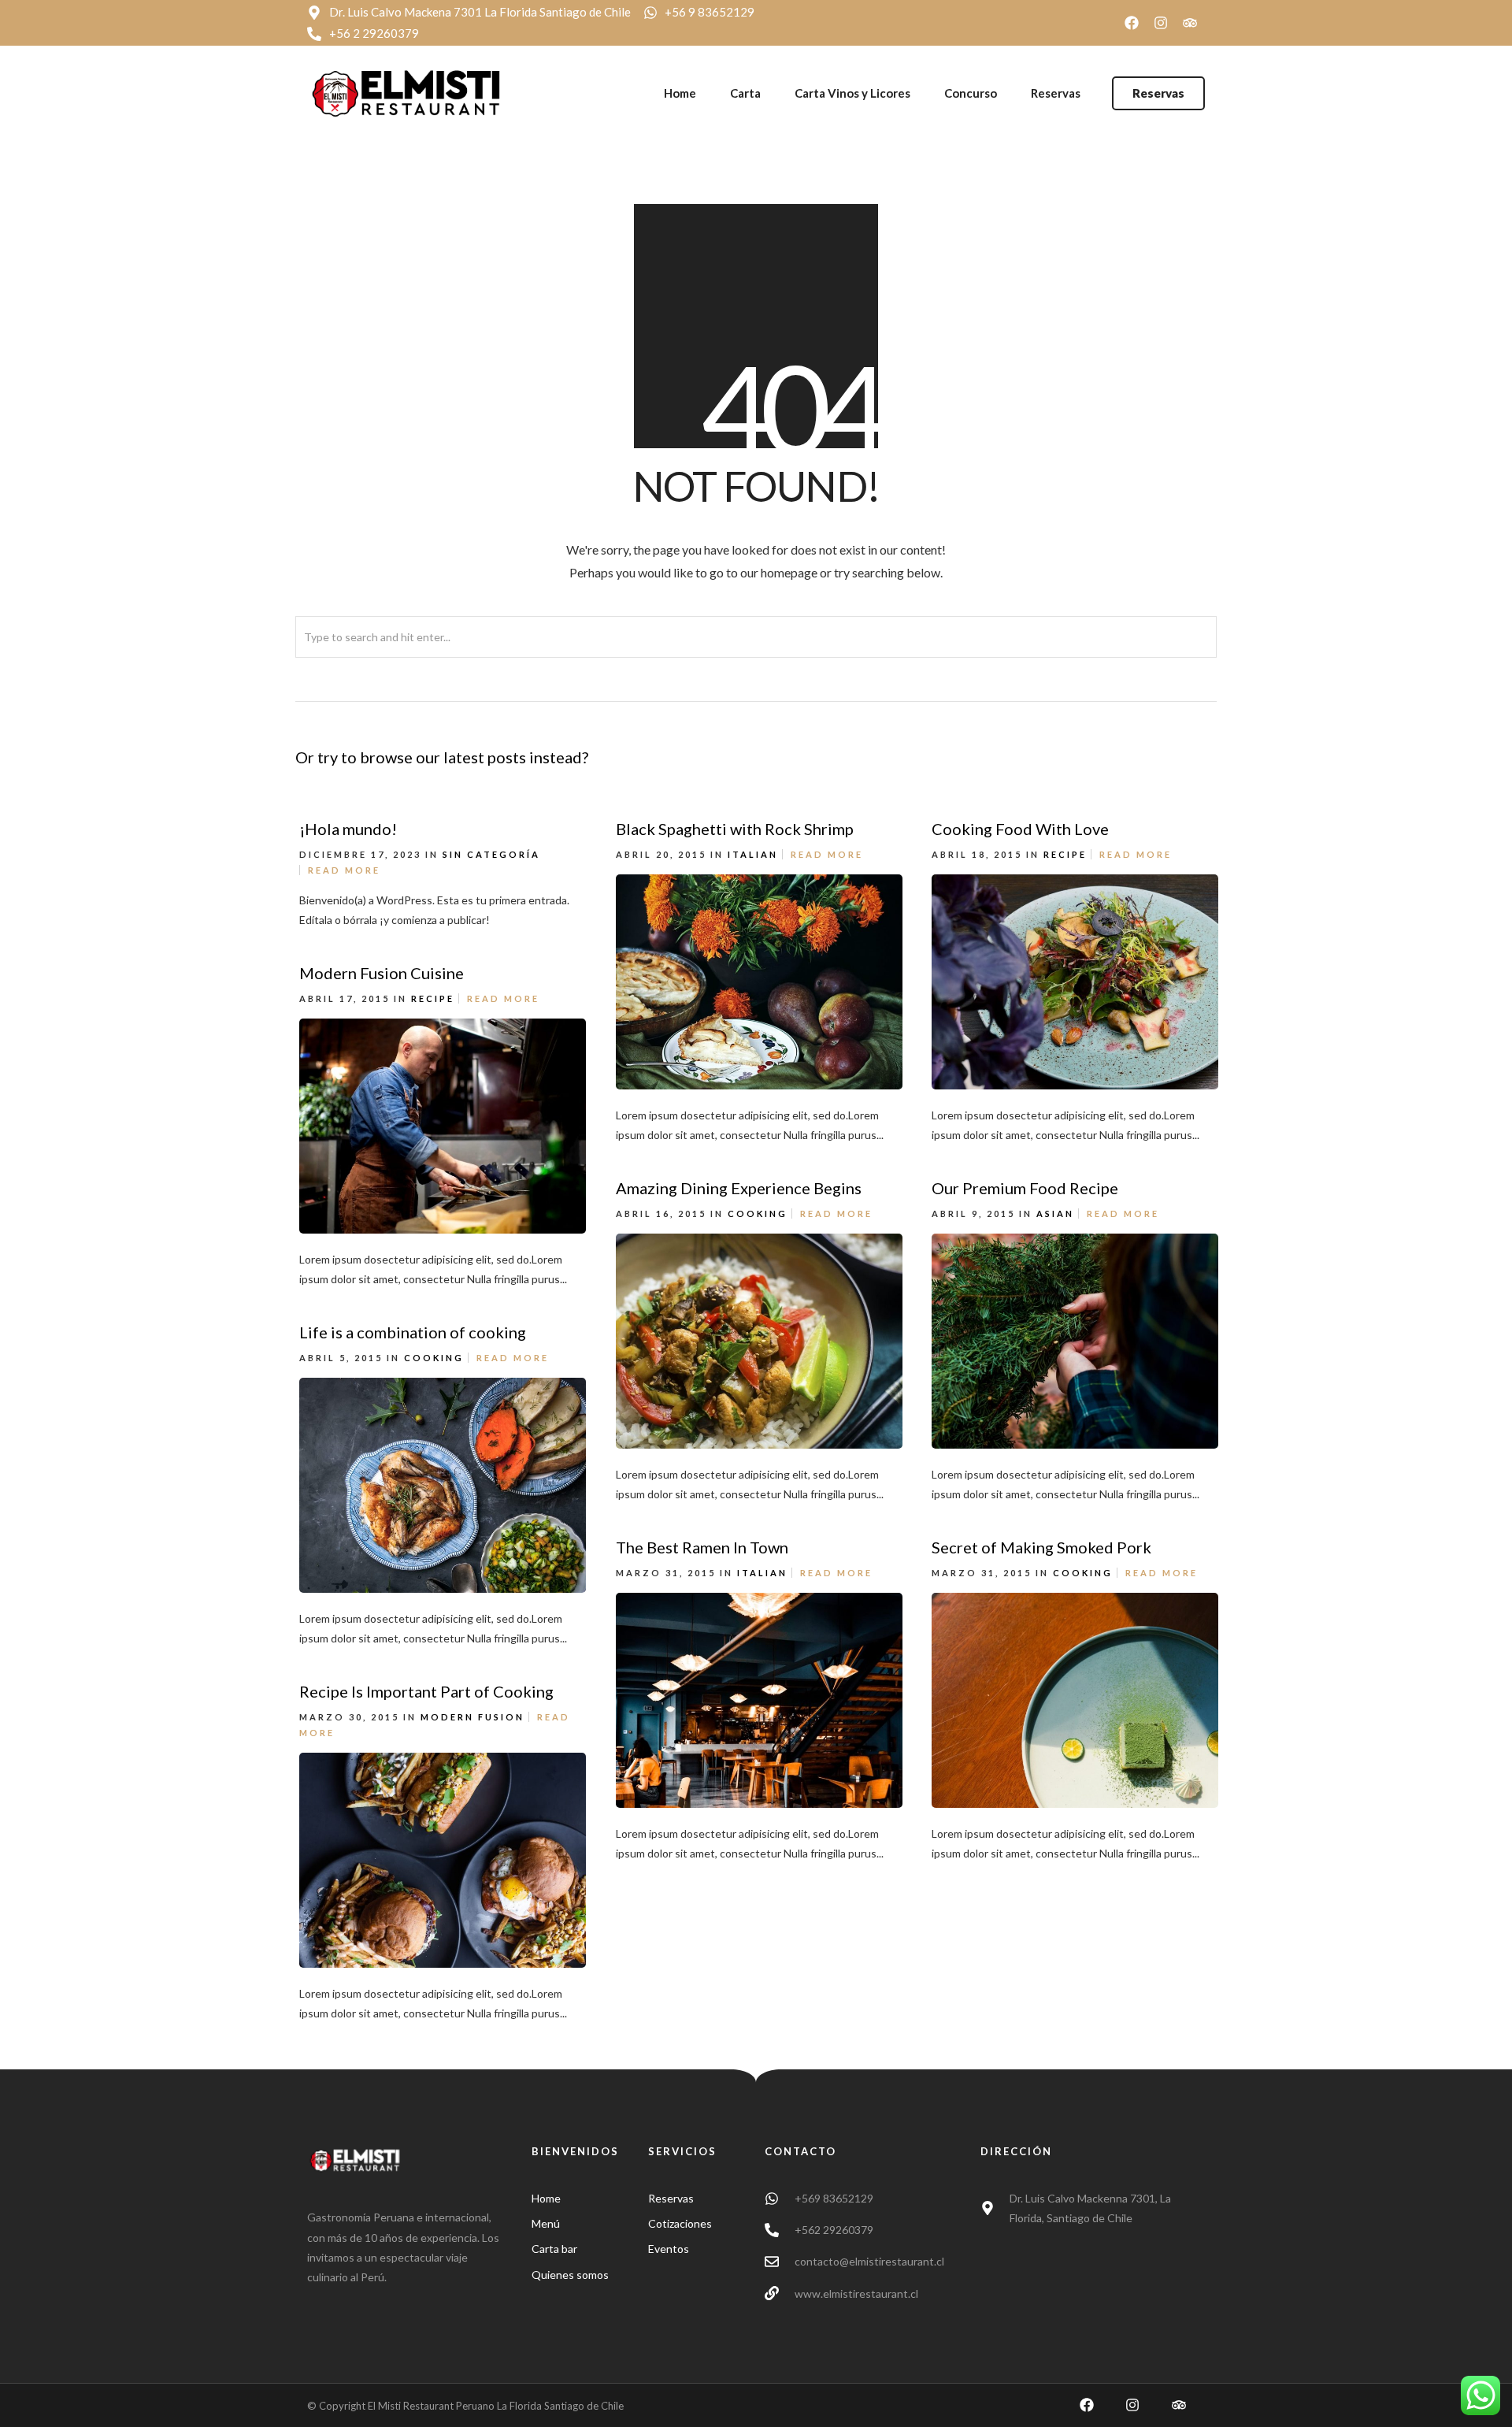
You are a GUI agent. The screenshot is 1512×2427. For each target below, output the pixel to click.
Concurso (971, 93)
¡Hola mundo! (348, 829)
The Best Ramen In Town (702, 1547)
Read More (344, 870)
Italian (753, 854)
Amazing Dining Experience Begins (739, 1188)
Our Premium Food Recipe (1025, 1188)
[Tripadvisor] (1190, 23)
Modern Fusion (472, 1717)
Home (680, 93)
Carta (745, 93)
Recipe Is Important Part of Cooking (426, 1691)
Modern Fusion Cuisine (382, 973)
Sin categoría (491, 854)
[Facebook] (1132, 23)
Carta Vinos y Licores (852, 93)
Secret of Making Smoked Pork (1041, 1547)
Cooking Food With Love (1020, 829)
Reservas (1056, 93)
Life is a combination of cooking (413, 1332)
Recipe (1065, 854)
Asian (1055, 1213)
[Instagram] (1161, 23)
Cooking (758, 1213)
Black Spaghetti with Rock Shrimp (735, 829)
